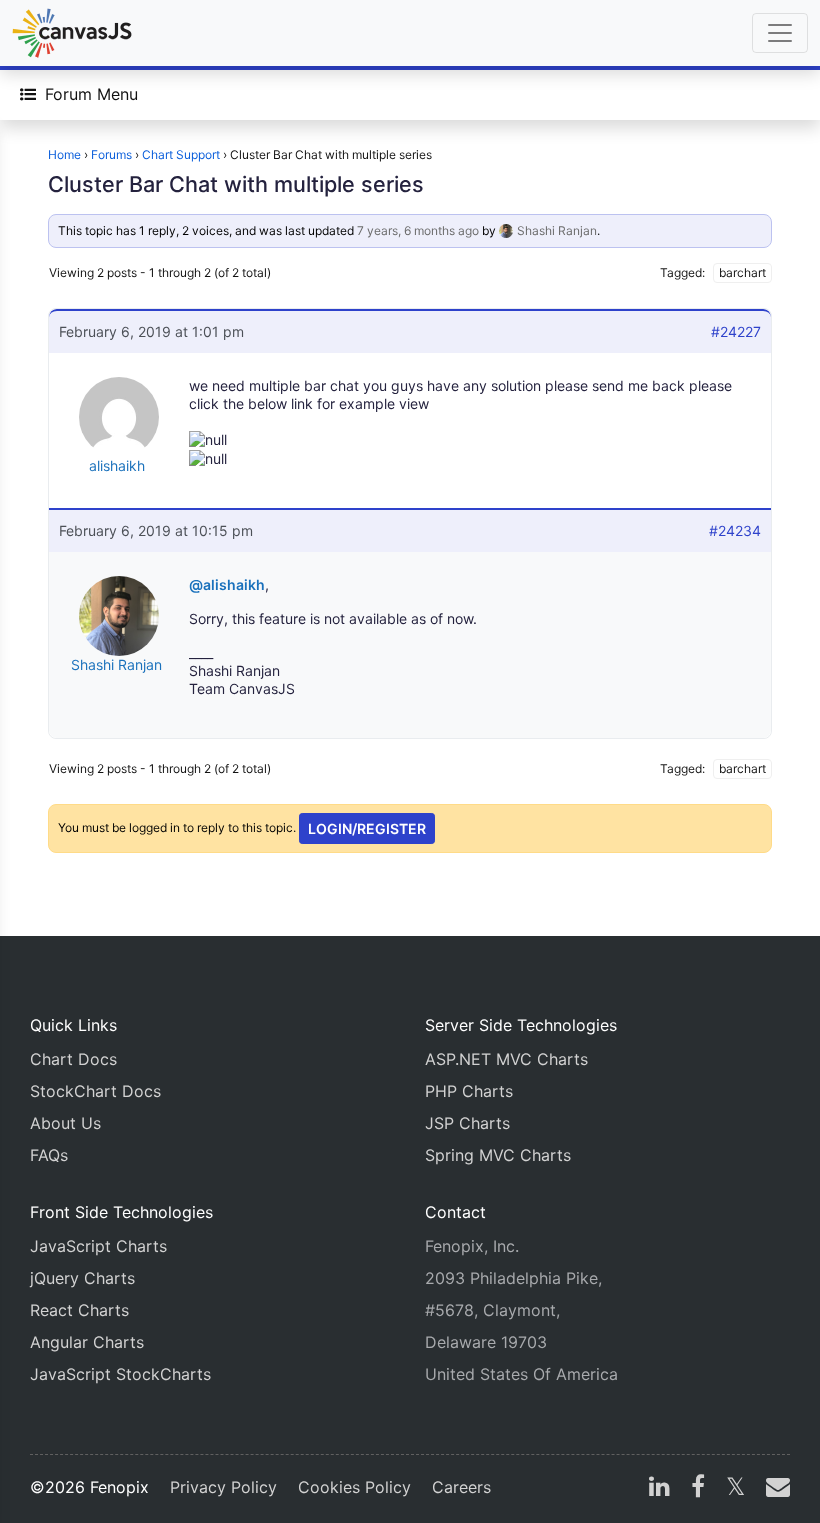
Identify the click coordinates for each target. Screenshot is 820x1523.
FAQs (49, 1155)
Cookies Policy (354, 1487)
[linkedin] (659, 1489)
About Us (65, 1123)
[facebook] (698, 1489)
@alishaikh (227, 584)
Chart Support (181, 154)
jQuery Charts (82, 1278)
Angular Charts (87, 1342)
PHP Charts (469, 1091)
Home (64, 154)
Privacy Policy (223, 1487)
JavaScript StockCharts (120, 1374)
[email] (774, 1489)
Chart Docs (73, 1059)
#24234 (735, 530)
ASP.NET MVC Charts (506, 1059)
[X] (735, 1489)
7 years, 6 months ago (418, 230)
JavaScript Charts (98, 1246)
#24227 (736, 331)
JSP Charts (467, 1123)
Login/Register (367, 828)
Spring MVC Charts (498, 1155)
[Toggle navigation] (780, 33)
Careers (461, 1487)
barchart (742, 272)
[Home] (72, 33)
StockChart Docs (95, 1091)
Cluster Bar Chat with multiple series (236, 184)
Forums (111, 154)
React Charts (79, 1310)
